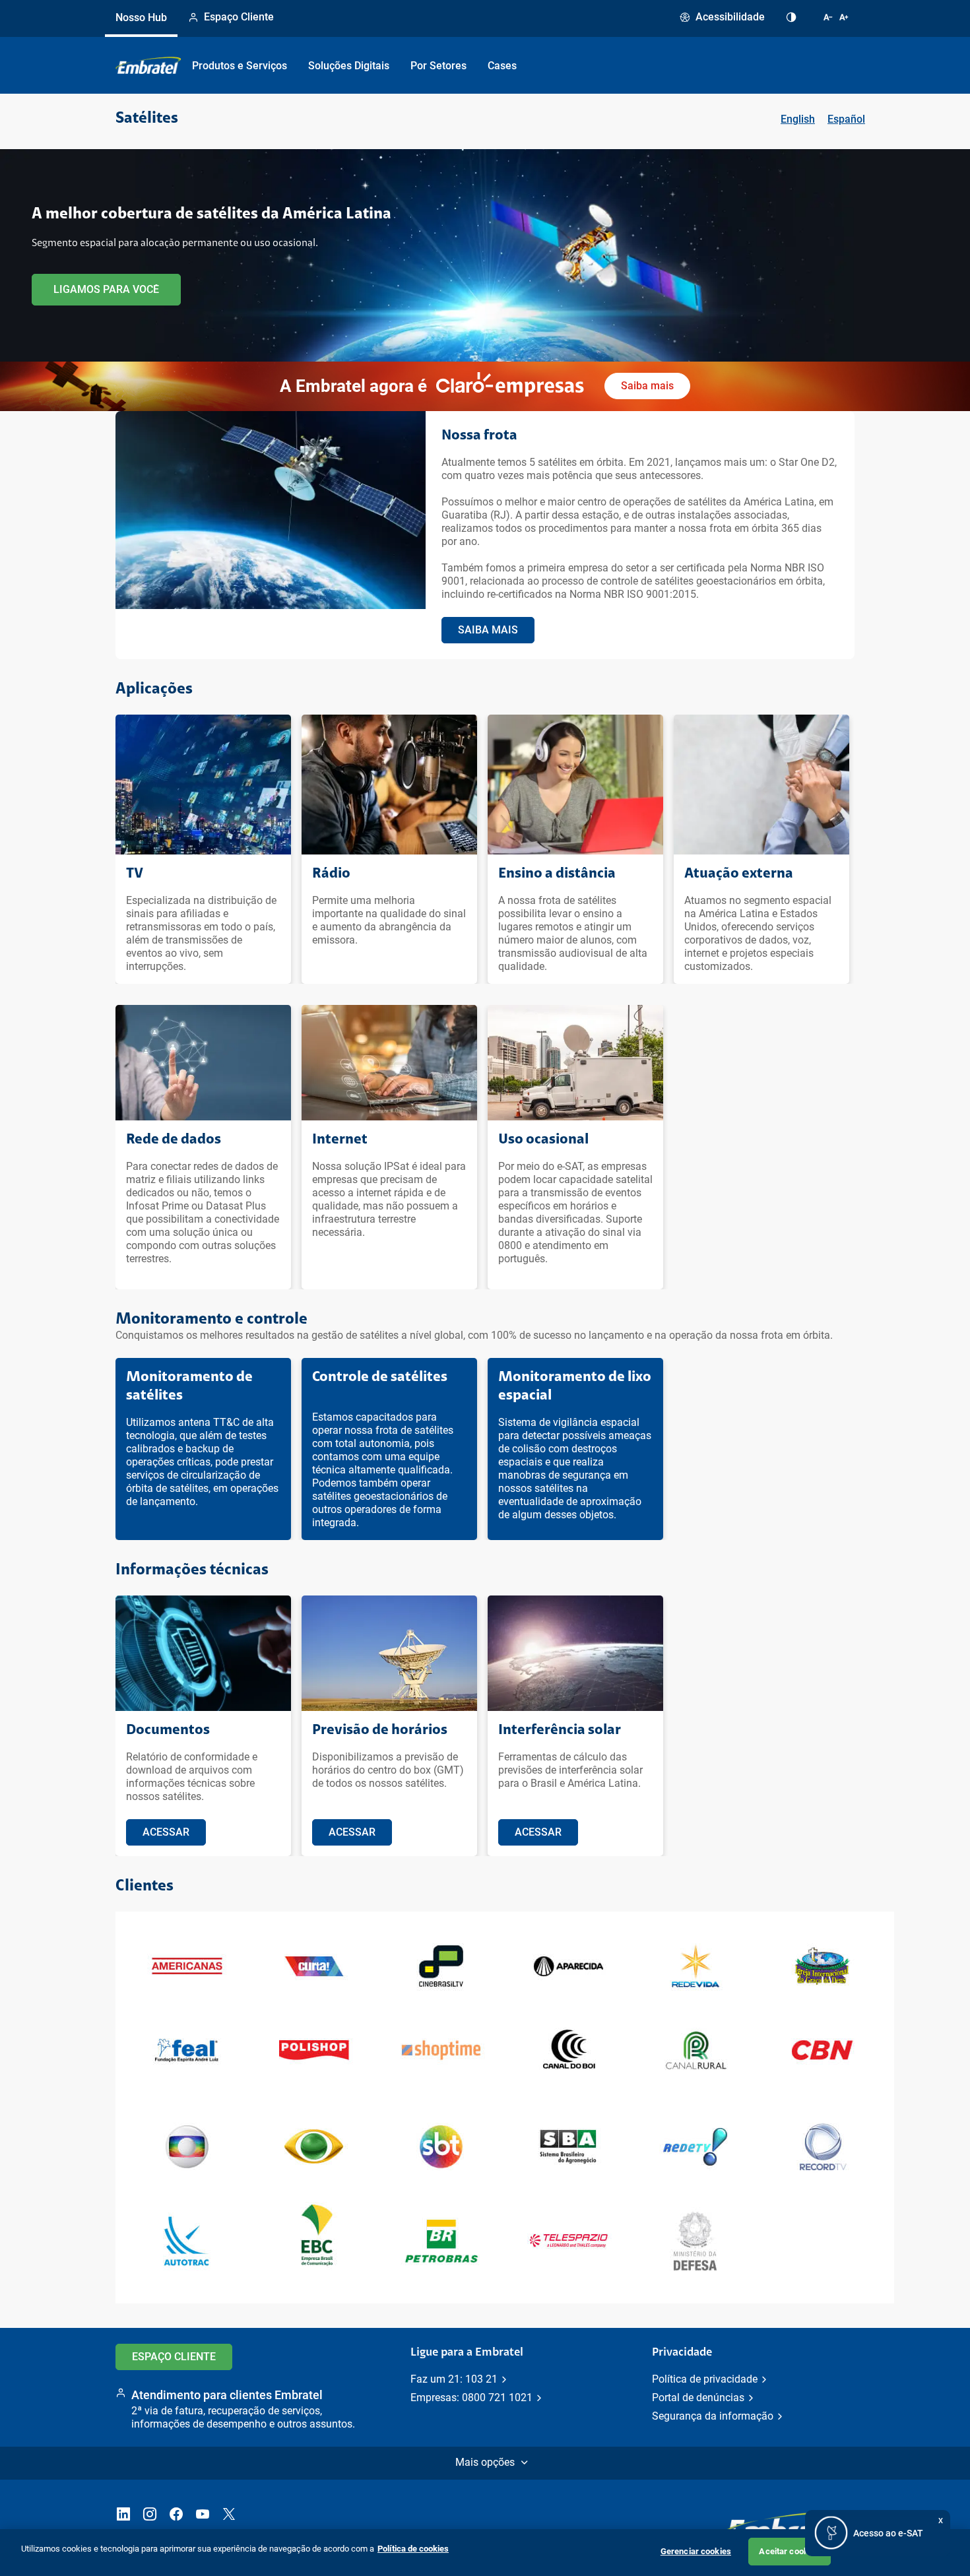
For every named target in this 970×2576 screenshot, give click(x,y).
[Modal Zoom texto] (839, 18)
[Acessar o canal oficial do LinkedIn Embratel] (123, 2515)
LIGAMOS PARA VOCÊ (106, 289)
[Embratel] (148, 65)
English (798, 119)
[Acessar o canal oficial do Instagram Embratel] (150, 2515)
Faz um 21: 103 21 (454, 2379)
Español (846, 119)
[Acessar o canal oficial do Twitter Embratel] (229, 2515)
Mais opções (485, 2462)
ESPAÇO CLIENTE (174, 2357)
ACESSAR (166, 1832)
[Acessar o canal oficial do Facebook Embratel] (176, 2515)
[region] (485, 2553)
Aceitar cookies (789, 2551)
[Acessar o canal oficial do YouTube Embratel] (203, 2515)
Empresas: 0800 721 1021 (471, 2398)
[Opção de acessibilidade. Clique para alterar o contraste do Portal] (794, 18)
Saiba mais (647, 386)
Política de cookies (413, 2549)
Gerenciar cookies (696, 2551)
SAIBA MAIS (488, 630)
